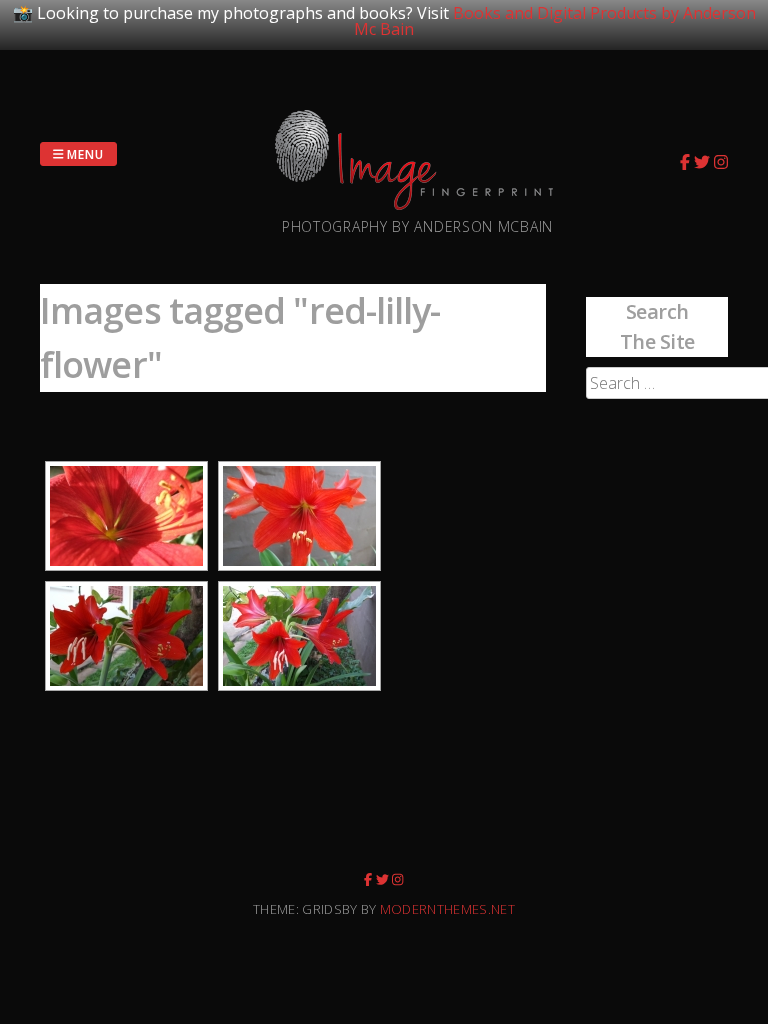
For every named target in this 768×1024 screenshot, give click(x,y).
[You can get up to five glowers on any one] (299, 636)
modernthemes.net (447, 909)
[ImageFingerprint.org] (417, 204)
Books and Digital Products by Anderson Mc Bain (555, 21)
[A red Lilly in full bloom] (126, 516)
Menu (84, 153)
